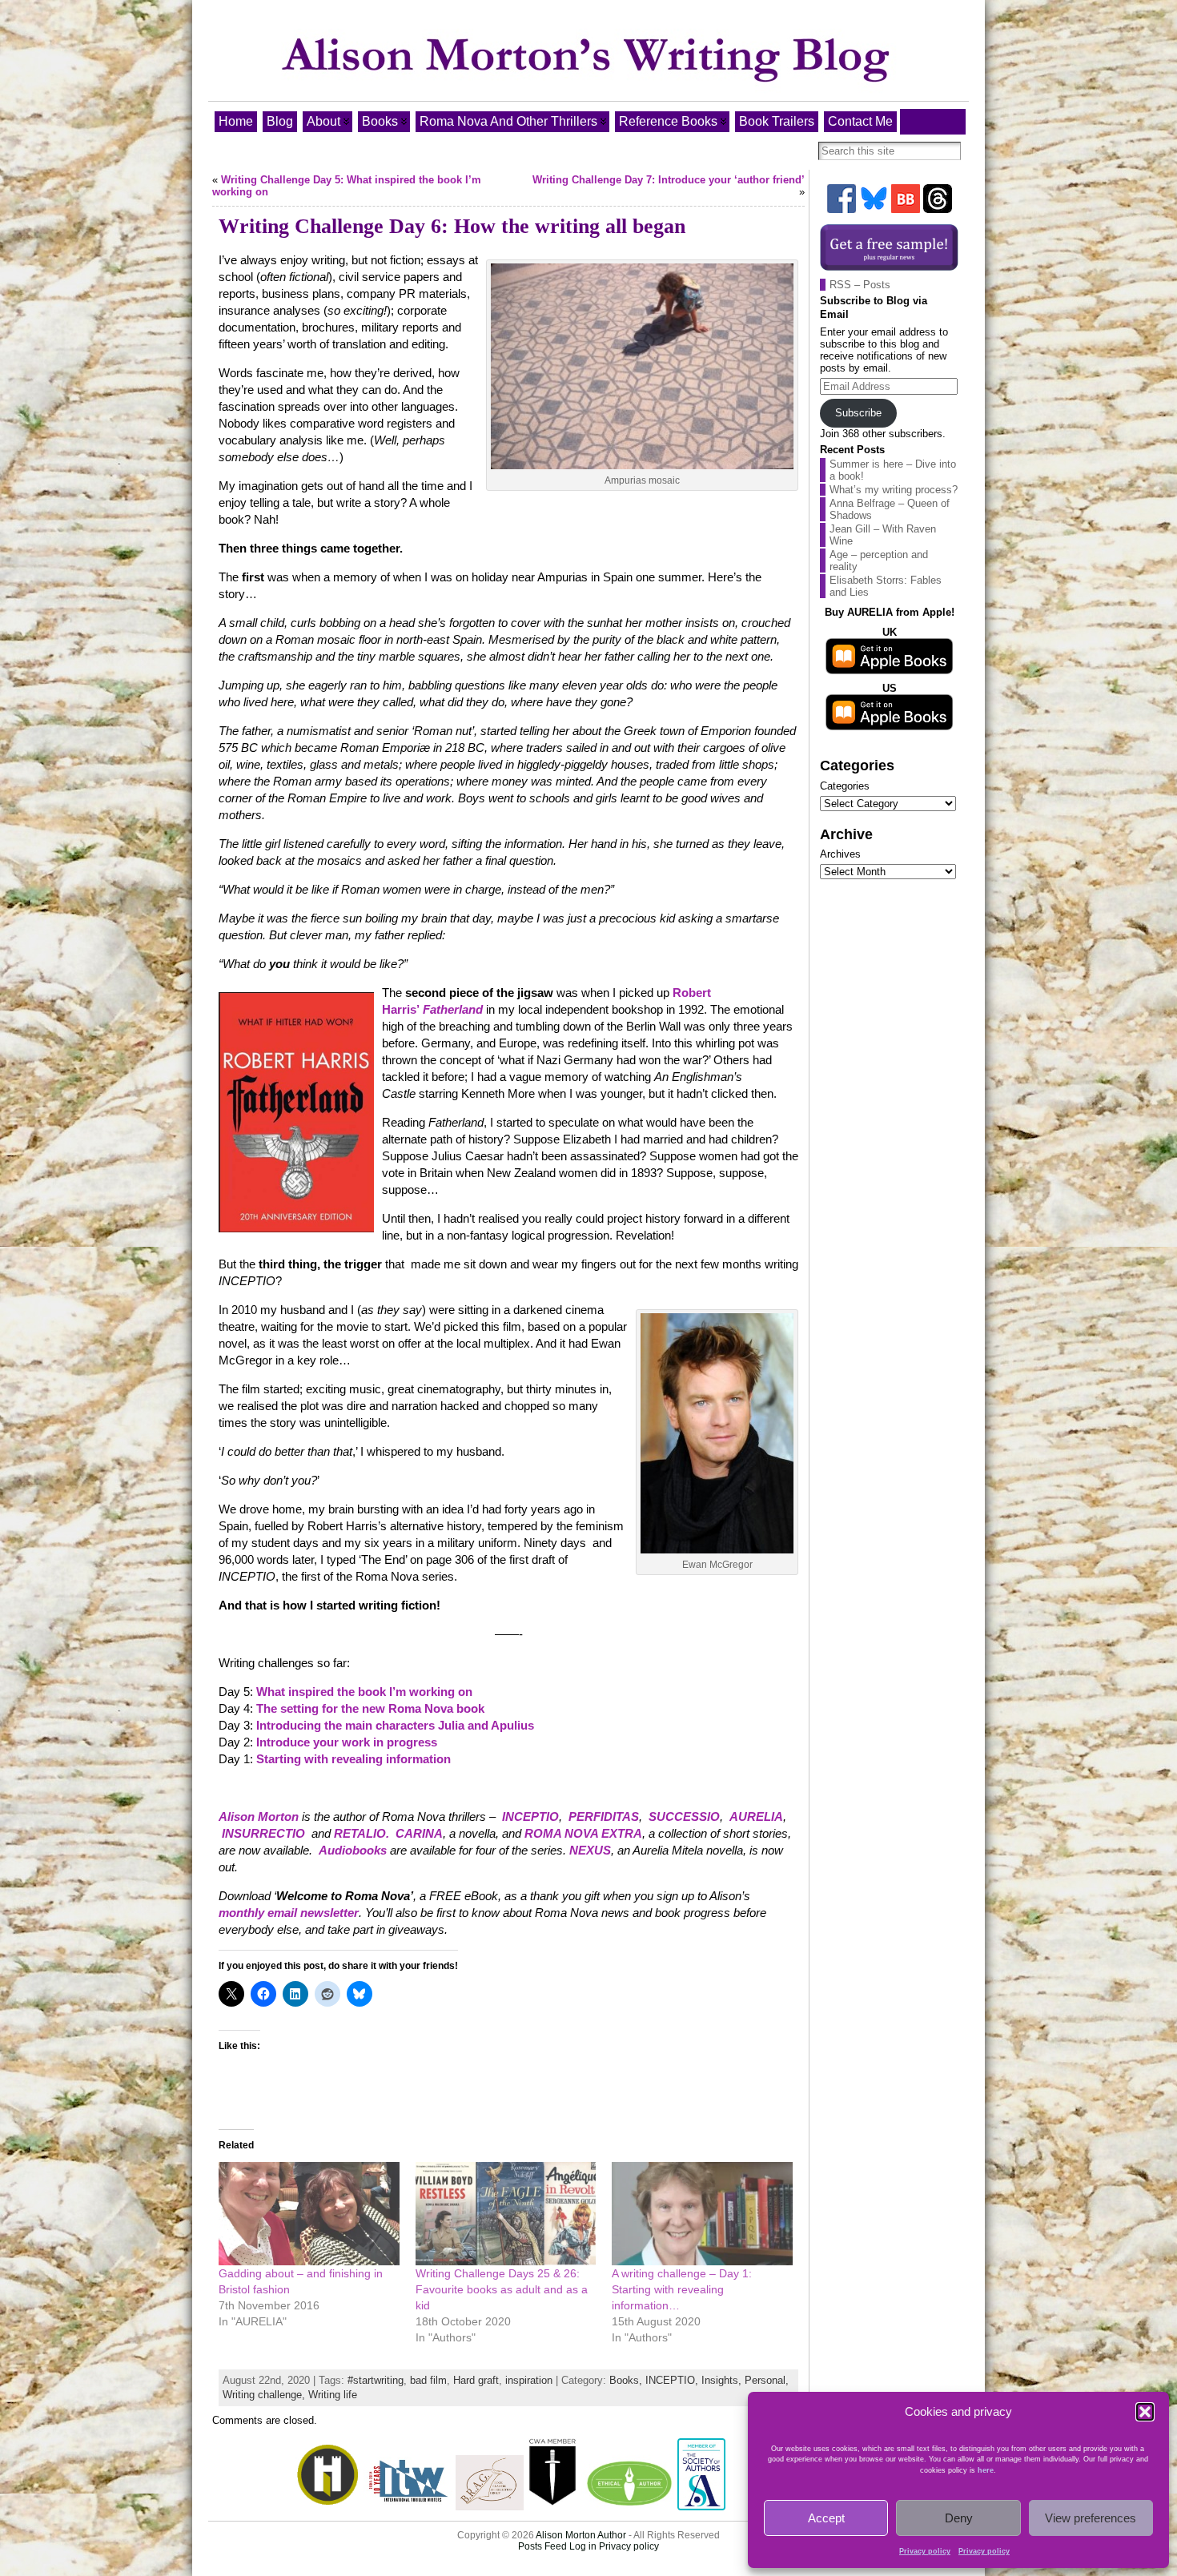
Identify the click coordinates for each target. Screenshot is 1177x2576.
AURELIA (756, 1816)
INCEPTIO (530, 1816)
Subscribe (858, 413)
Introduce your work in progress (347, 1742)
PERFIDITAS (604, 1816)
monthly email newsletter (289, 1913)
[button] (1145, 2412)
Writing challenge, (265, 2395)
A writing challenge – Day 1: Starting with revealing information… (682, 2289)
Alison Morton (259, 1816)
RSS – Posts (860, 285)
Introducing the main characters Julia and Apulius (395, 1725)
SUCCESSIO (684, 1816)
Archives (840, 854)
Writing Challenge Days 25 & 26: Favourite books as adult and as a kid (502, 2289)
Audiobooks (353, 1850)
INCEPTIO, (673, 2380)
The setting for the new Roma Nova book (370, 1708)
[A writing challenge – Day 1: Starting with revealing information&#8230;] (702, 2214)
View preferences (1091, 2518)
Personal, (767, 2380)
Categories (845, 786)
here (986, 2470)
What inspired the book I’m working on (364, 1692)
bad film (428, 2380)
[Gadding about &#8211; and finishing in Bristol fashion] (309, 2214)
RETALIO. (362, 1833)
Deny (959, 2518)
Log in (583, 2546)
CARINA (419, 1833)
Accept (826, 2518)
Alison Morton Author (581, 2535)
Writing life (333, 2395)
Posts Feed (542, 2546)
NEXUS (590, 1850)
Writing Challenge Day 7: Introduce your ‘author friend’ (669, 180)
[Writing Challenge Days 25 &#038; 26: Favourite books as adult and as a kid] (506, 2214)
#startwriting (376, 2380)
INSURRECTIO (263, 1833)
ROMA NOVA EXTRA (583, 1833)
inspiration (529, 2380)
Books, (627, 2380)
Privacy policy (925, 2551)
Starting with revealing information (355, 1759)
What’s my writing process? (894, 490)
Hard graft (476, 2380)
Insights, (723, 2380)
